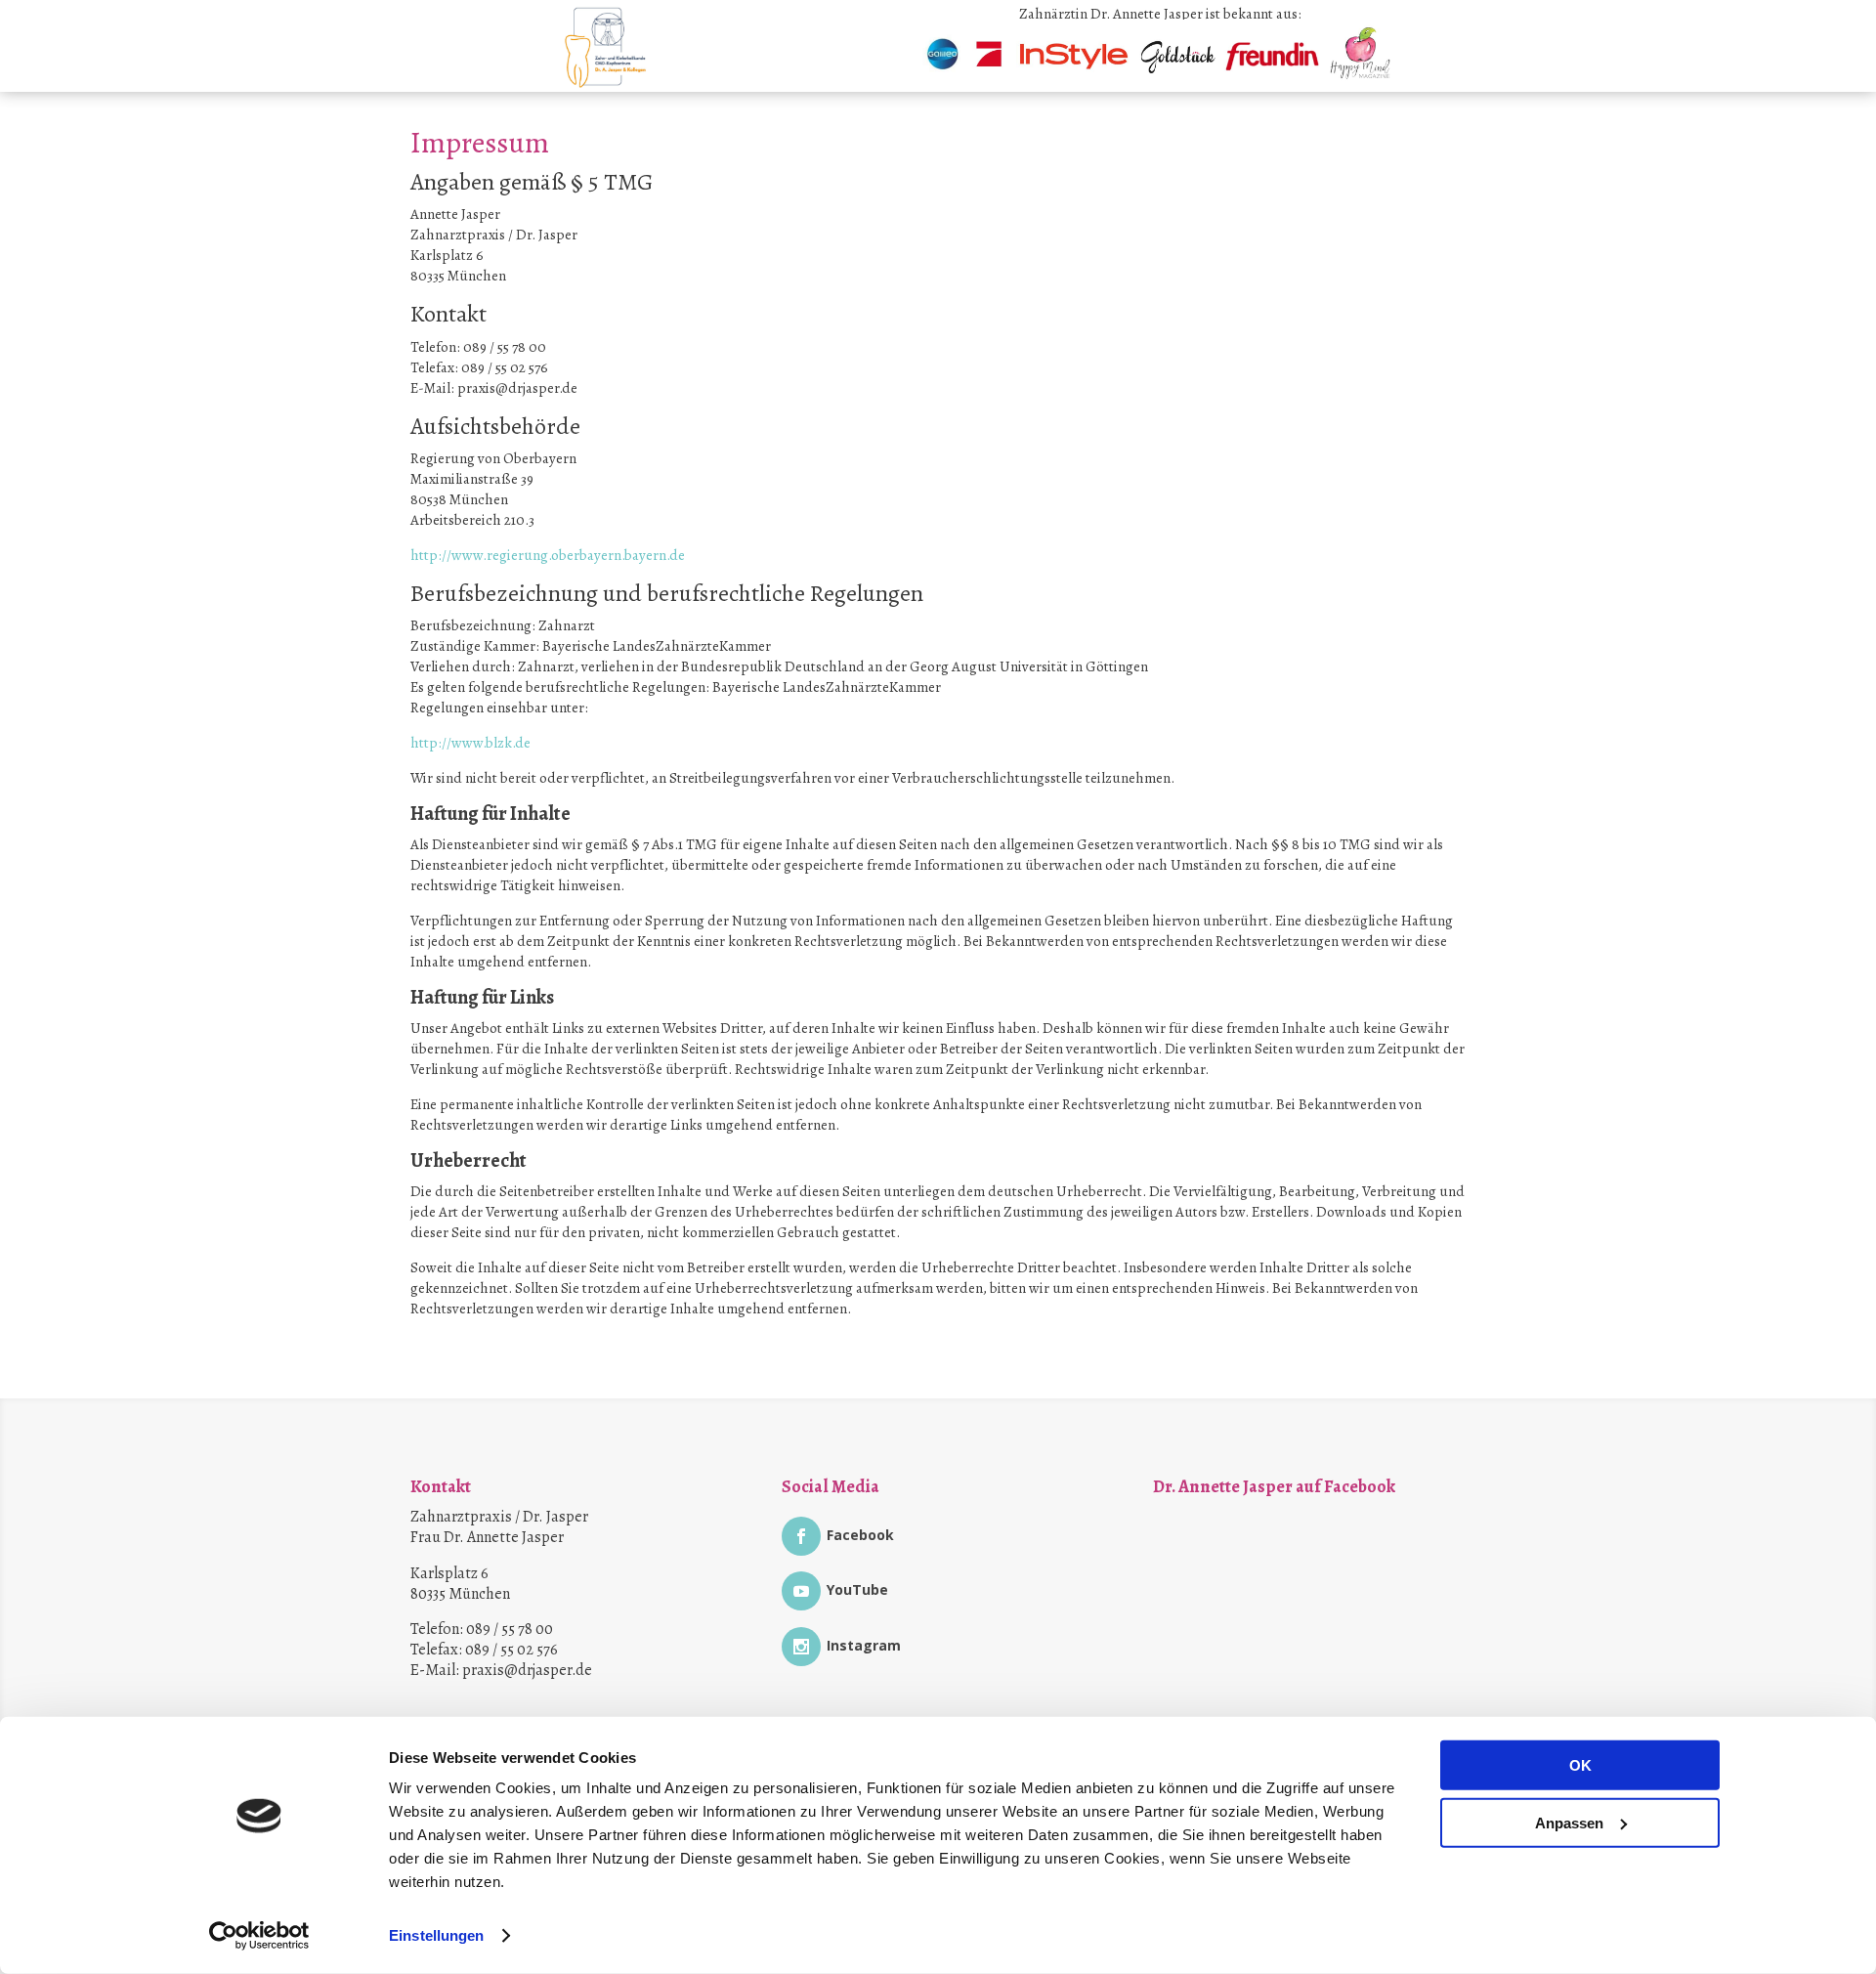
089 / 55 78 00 (510, 1629)
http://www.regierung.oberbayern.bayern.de (548, 555)
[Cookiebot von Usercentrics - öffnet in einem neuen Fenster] (259, 1936)
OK (1580, 1765)
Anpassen (1569, 1822)
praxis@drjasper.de (527, 1670)
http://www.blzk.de (470, 743)
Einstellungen (436, 1935)
